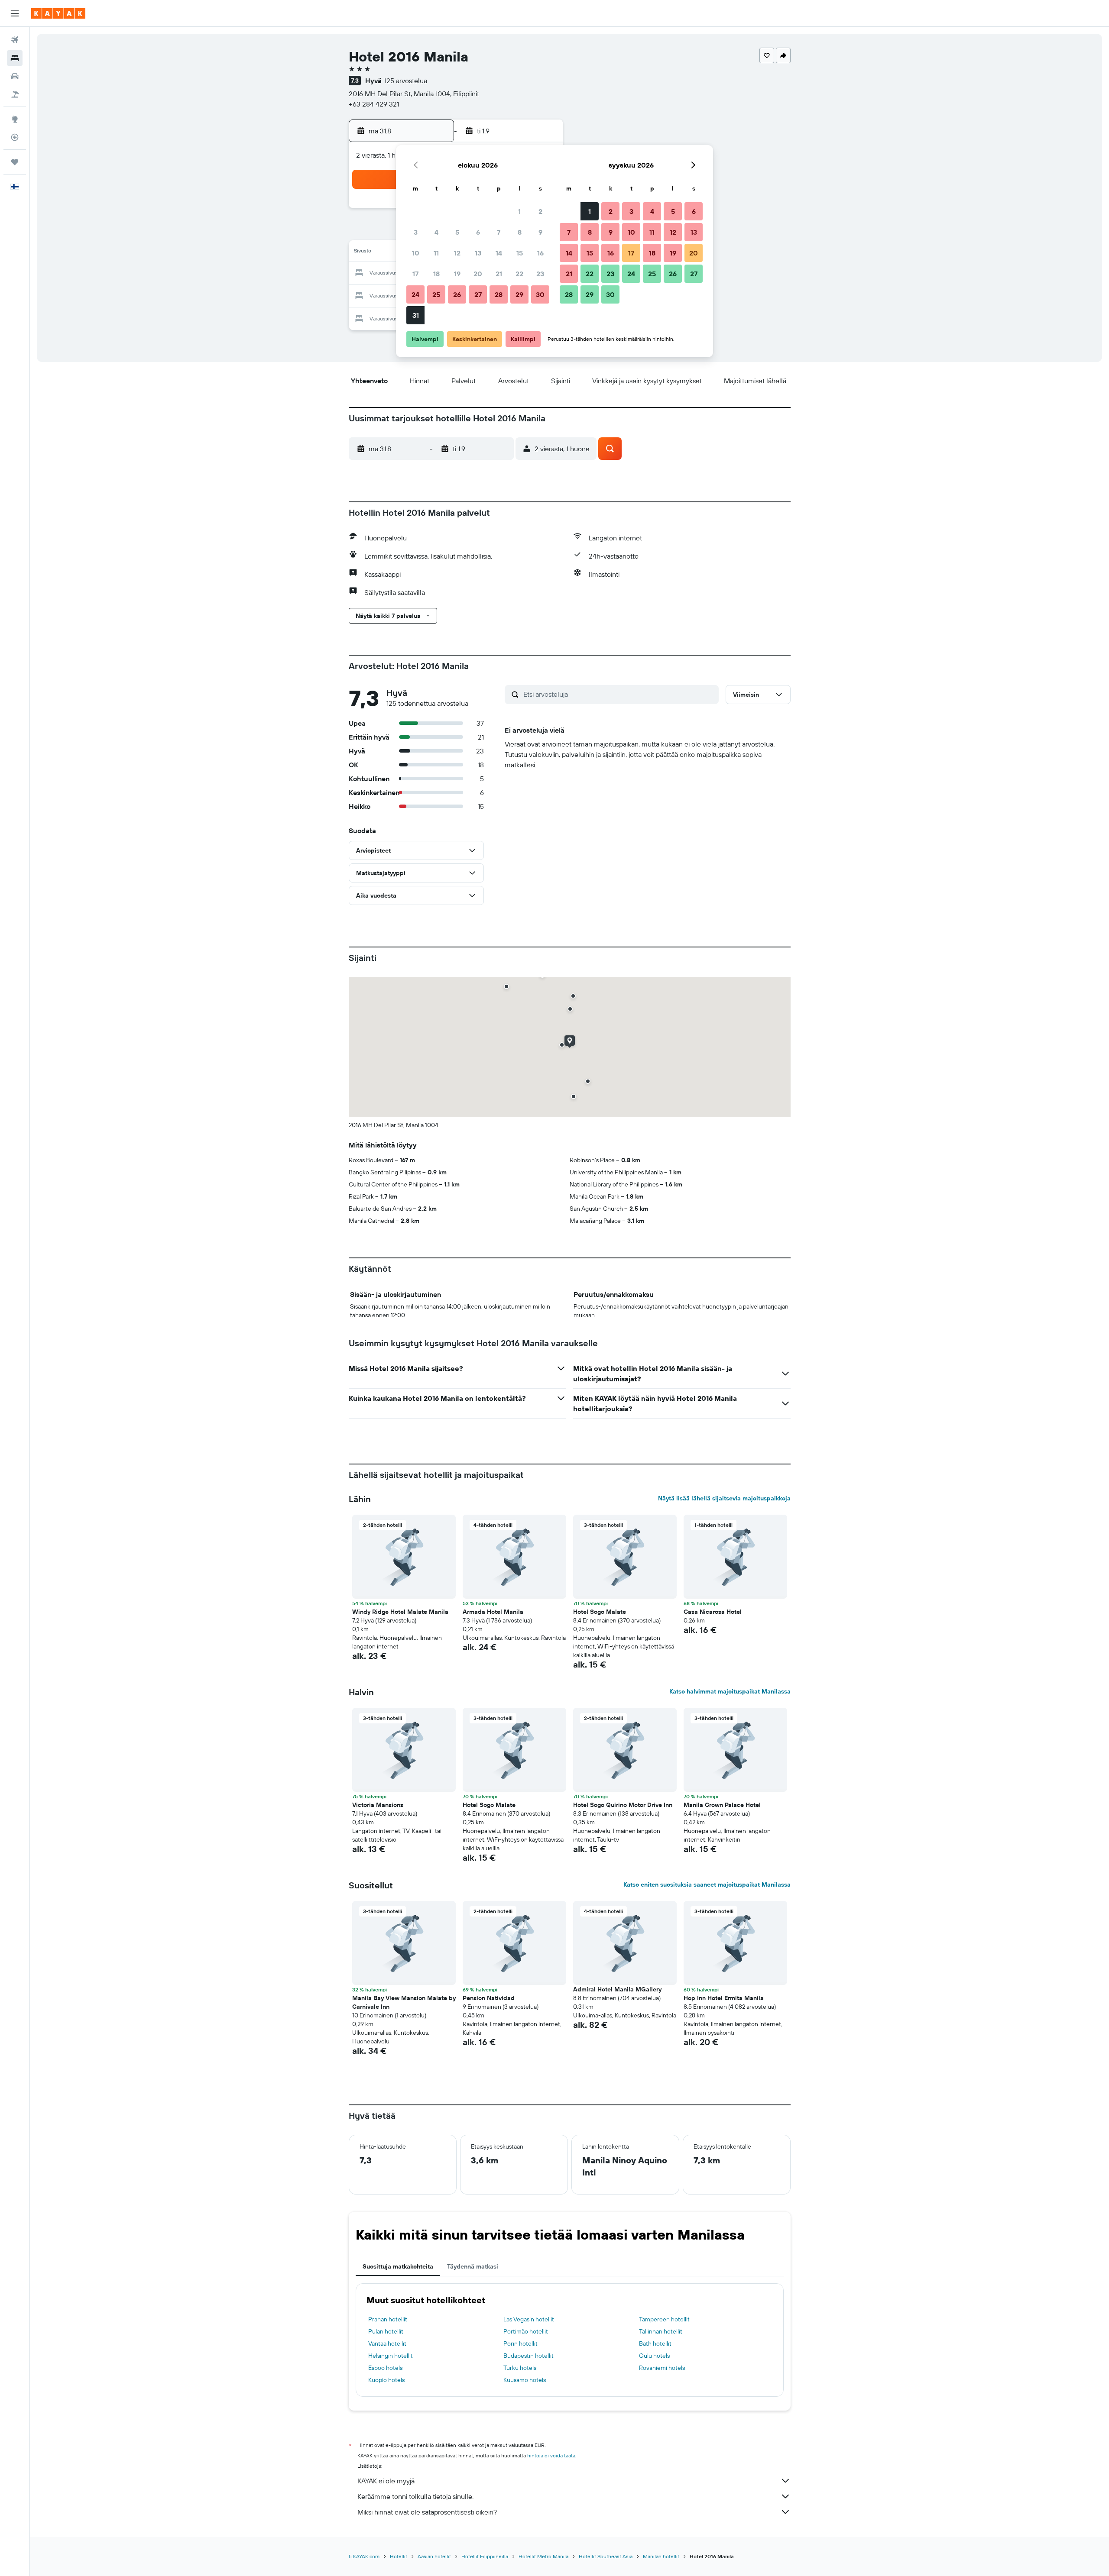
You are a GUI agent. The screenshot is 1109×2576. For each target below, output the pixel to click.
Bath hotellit (655, 2343)
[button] (15, 13)
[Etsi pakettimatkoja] (15, 94)
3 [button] (416, 232)
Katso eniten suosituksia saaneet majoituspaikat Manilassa (707, 1884)
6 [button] (478, 232)
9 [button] (540, 232)
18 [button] (436, 274)
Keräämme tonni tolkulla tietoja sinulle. (415, 2496)
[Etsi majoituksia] (15, 58)
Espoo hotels (385, 2368)
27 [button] (478, 294)
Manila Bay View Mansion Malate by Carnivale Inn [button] (404, 2002)
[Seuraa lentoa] (15, 137)
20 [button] (478, 274)
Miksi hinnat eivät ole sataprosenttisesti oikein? (427, 2512)
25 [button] (436, 294)
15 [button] (520, 253)
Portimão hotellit (526, 2331)
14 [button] (499, 253)
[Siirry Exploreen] (15, 119)
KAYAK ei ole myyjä (386, 2481)
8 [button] (520, 232)
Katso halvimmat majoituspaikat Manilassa (730, 1691)
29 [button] (519, 294)
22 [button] (519, 274)
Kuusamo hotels (525, 2380)
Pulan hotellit (386, 2331)
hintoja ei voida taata (551, 2455)
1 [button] (519, 211)
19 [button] (457, 274)
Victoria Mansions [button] (378, 1805)
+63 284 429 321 (374, 104)
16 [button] (540, 253)
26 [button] (457, 294)
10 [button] (416, 253)
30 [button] (540, 294)
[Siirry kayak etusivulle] (58, 13)
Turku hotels (520, 2368)
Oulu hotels (654, 2356)
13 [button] (478, 253)
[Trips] (15, 162)
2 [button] (540, 211)
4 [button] (436, 232)
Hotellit (399, 2556)
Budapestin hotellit (529, 2356)
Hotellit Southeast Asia (606, 2556)
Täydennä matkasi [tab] (473, 2266)
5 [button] (457, 232)
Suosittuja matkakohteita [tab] (398, 2266)
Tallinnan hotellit (661, 2331)
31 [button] (416, 315)
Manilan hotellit (661, 2556)
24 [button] (415, 294)
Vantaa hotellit (387, 2343)
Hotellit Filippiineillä (485, 2556)
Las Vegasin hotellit (529, 2319)
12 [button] (457, 253)
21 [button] (499, 274)
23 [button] (540, 274)
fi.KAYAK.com (364, 2556)
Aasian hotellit (434, 2556)
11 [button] (436, 253)
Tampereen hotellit (664, 2319)
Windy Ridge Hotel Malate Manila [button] (400, 1612)
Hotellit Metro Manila (543, 2556)
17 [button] (415, 274)
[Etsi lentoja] (15, 40)
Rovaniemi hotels (662, 2368)
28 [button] (499, 294)
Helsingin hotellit (391, 2356)
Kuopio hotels (386, 2380)
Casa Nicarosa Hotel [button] (713, 1612)
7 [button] (499, 232)
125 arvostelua (406, 81)
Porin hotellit (520, 2343)
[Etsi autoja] (15, 76)
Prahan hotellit (388, 2319)
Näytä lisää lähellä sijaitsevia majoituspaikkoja (724, 1498)
